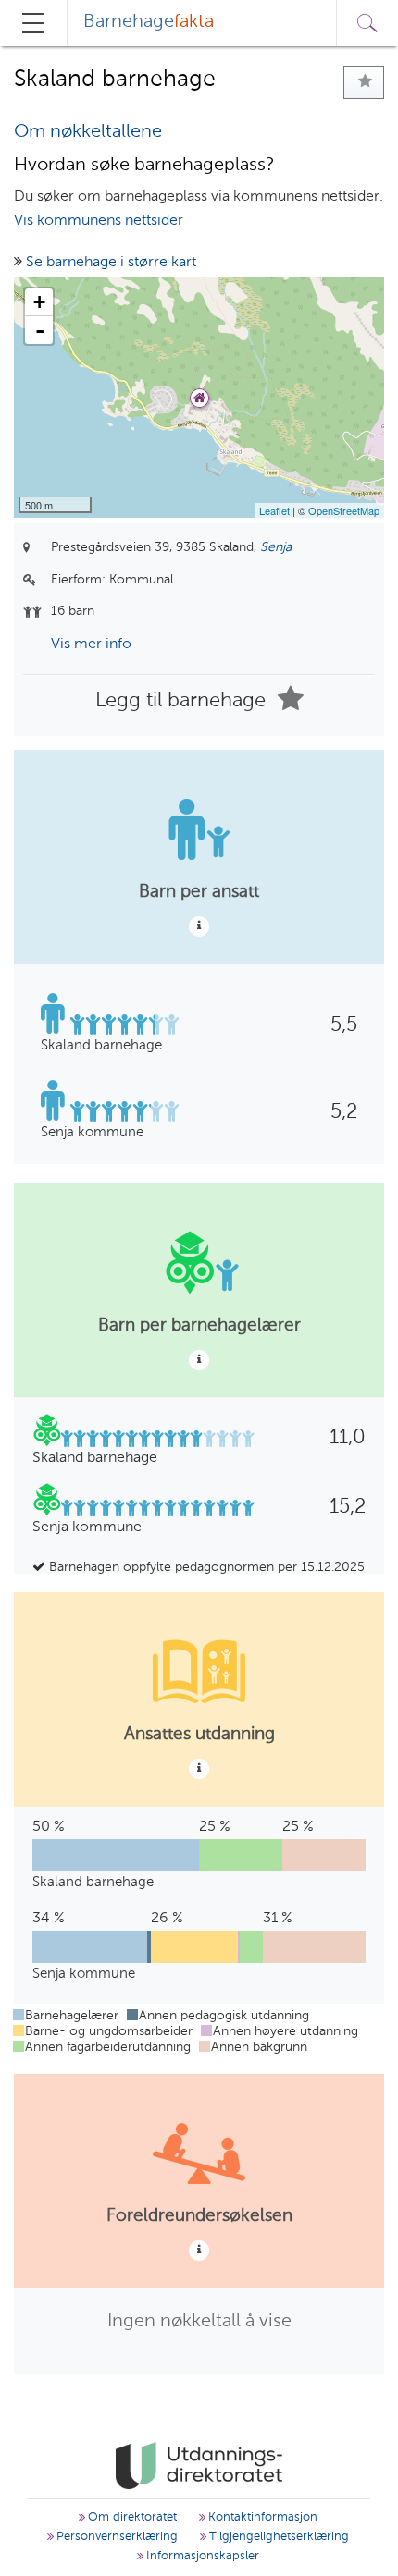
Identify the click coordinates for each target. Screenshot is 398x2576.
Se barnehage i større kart (111, 263)
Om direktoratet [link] (131, 2517)
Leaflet (274, 510)
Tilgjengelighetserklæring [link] (277, 2537)
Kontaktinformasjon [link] (261, 2517)
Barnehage (149, 22)
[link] (199, 2466)
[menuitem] (149, 23)
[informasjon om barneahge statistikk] (199, 926)
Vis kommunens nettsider (99, 221)
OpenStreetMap (344, 510)
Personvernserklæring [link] (115, 2537)
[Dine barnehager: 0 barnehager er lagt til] (364, 82)
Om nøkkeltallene (88, 132)
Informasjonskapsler (201, 2556)
